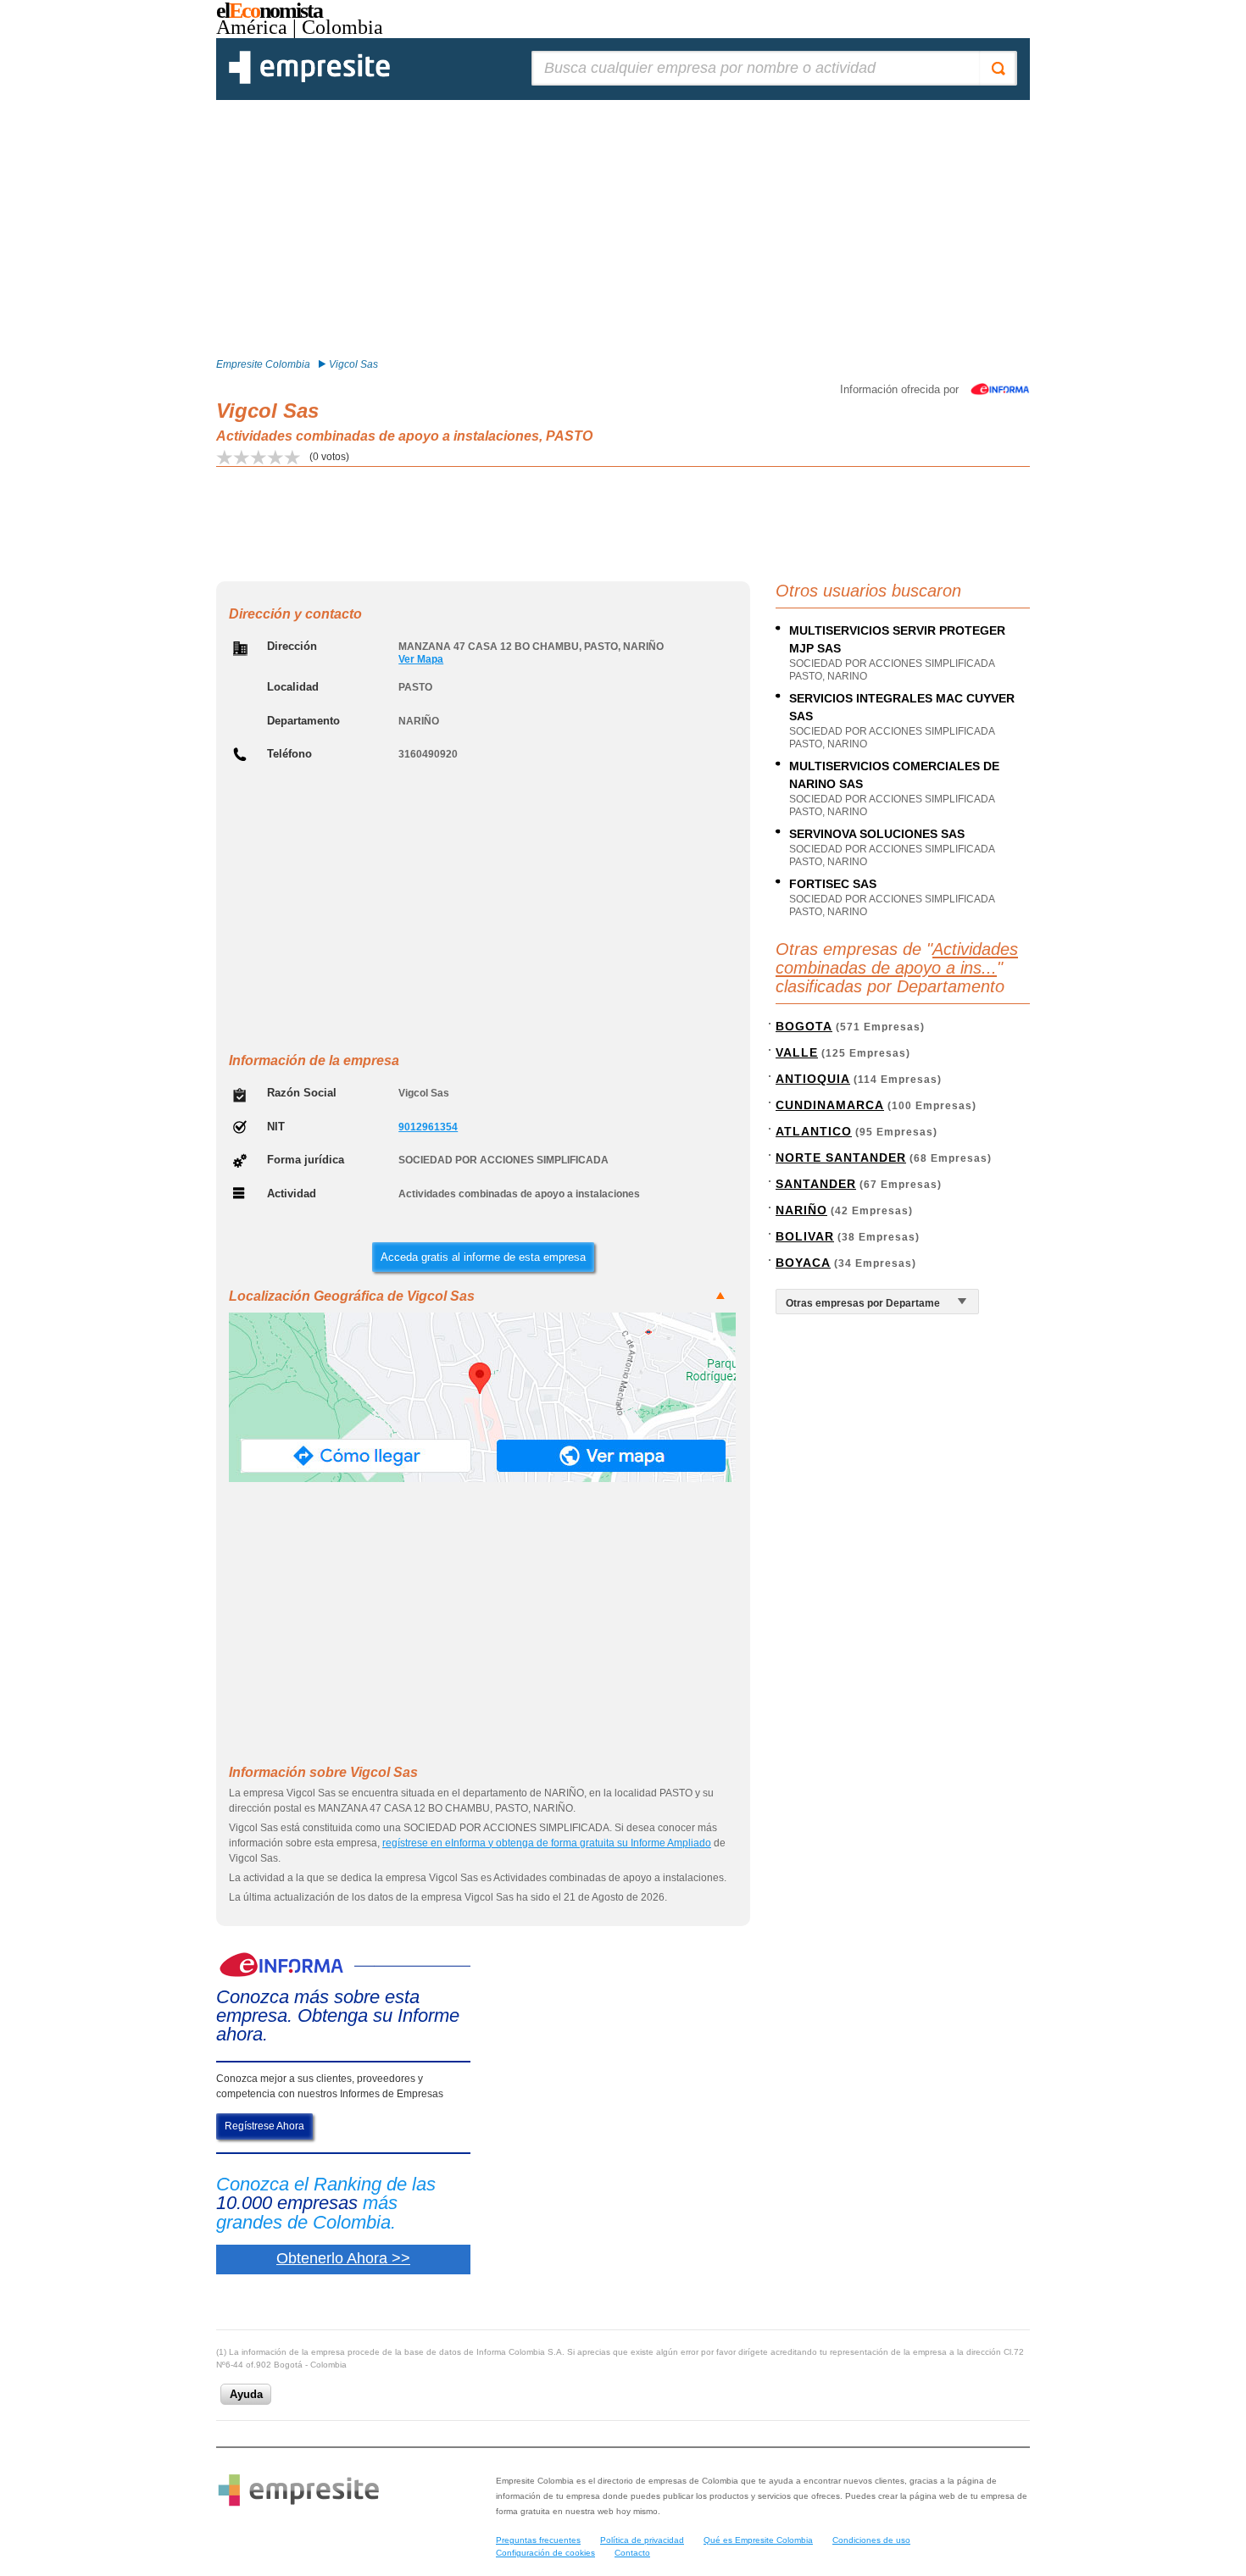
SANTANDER (816, 1184)
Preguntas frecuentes (538, 2540)
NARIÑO (801, 1210)
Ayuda (246, 2394)
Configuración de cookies (545, 2553)
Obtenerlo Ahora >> (343, 2258)
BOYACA (803, 1263)
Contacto (632, 2553)
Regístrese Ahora (264, 2126)
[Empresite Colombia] (309, 80)
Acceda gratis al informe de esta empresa (483, 1257)
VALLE (797, 1052)
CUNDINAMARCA (830, 1105)
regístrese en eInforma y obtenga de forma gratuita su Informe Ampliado (547, 1843)
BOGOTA (804, 1026)
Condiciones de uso (871, 2540)
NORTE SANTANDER (841, 1158)
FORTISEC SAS (833, 884)
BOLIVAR (805, 1236)
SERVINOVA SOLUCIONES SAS (877, 834)
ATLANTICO (814, 1131)
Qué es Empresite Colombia (758, 2540)
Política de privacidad (642, 2540)
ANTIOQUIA (813, 1079)
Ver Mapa (421, 659)
